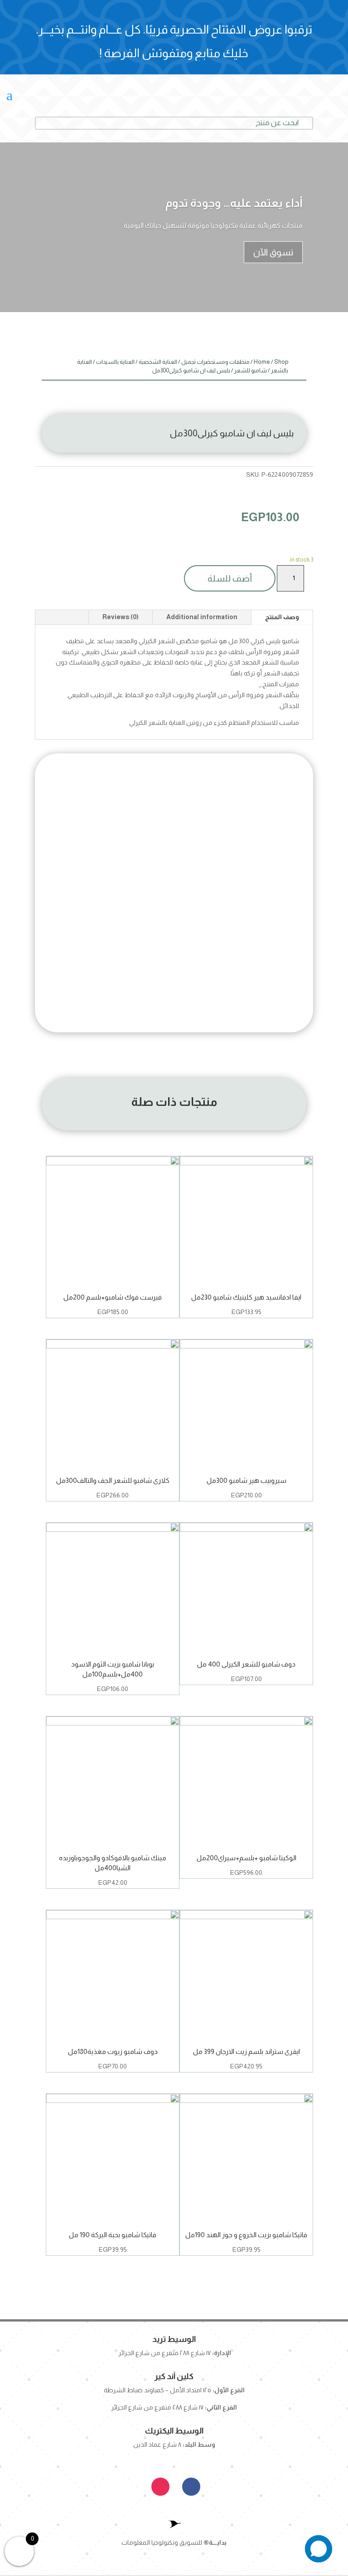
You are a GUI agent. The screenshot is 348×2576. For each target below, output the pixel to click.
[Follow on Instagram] (160, 2487)
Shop (281, 362)
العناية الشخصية (158, 362)
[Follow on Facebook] (191, 2487)
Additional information (202, 617)
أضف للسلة (230, 578)
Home (262, 362)
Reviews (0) (121, 617)
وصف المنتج (282, 617)
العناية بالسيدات (115, 362)
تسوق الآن (273, 252)
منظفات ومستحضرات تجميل (215, 362)
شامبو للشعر (251, 370)
